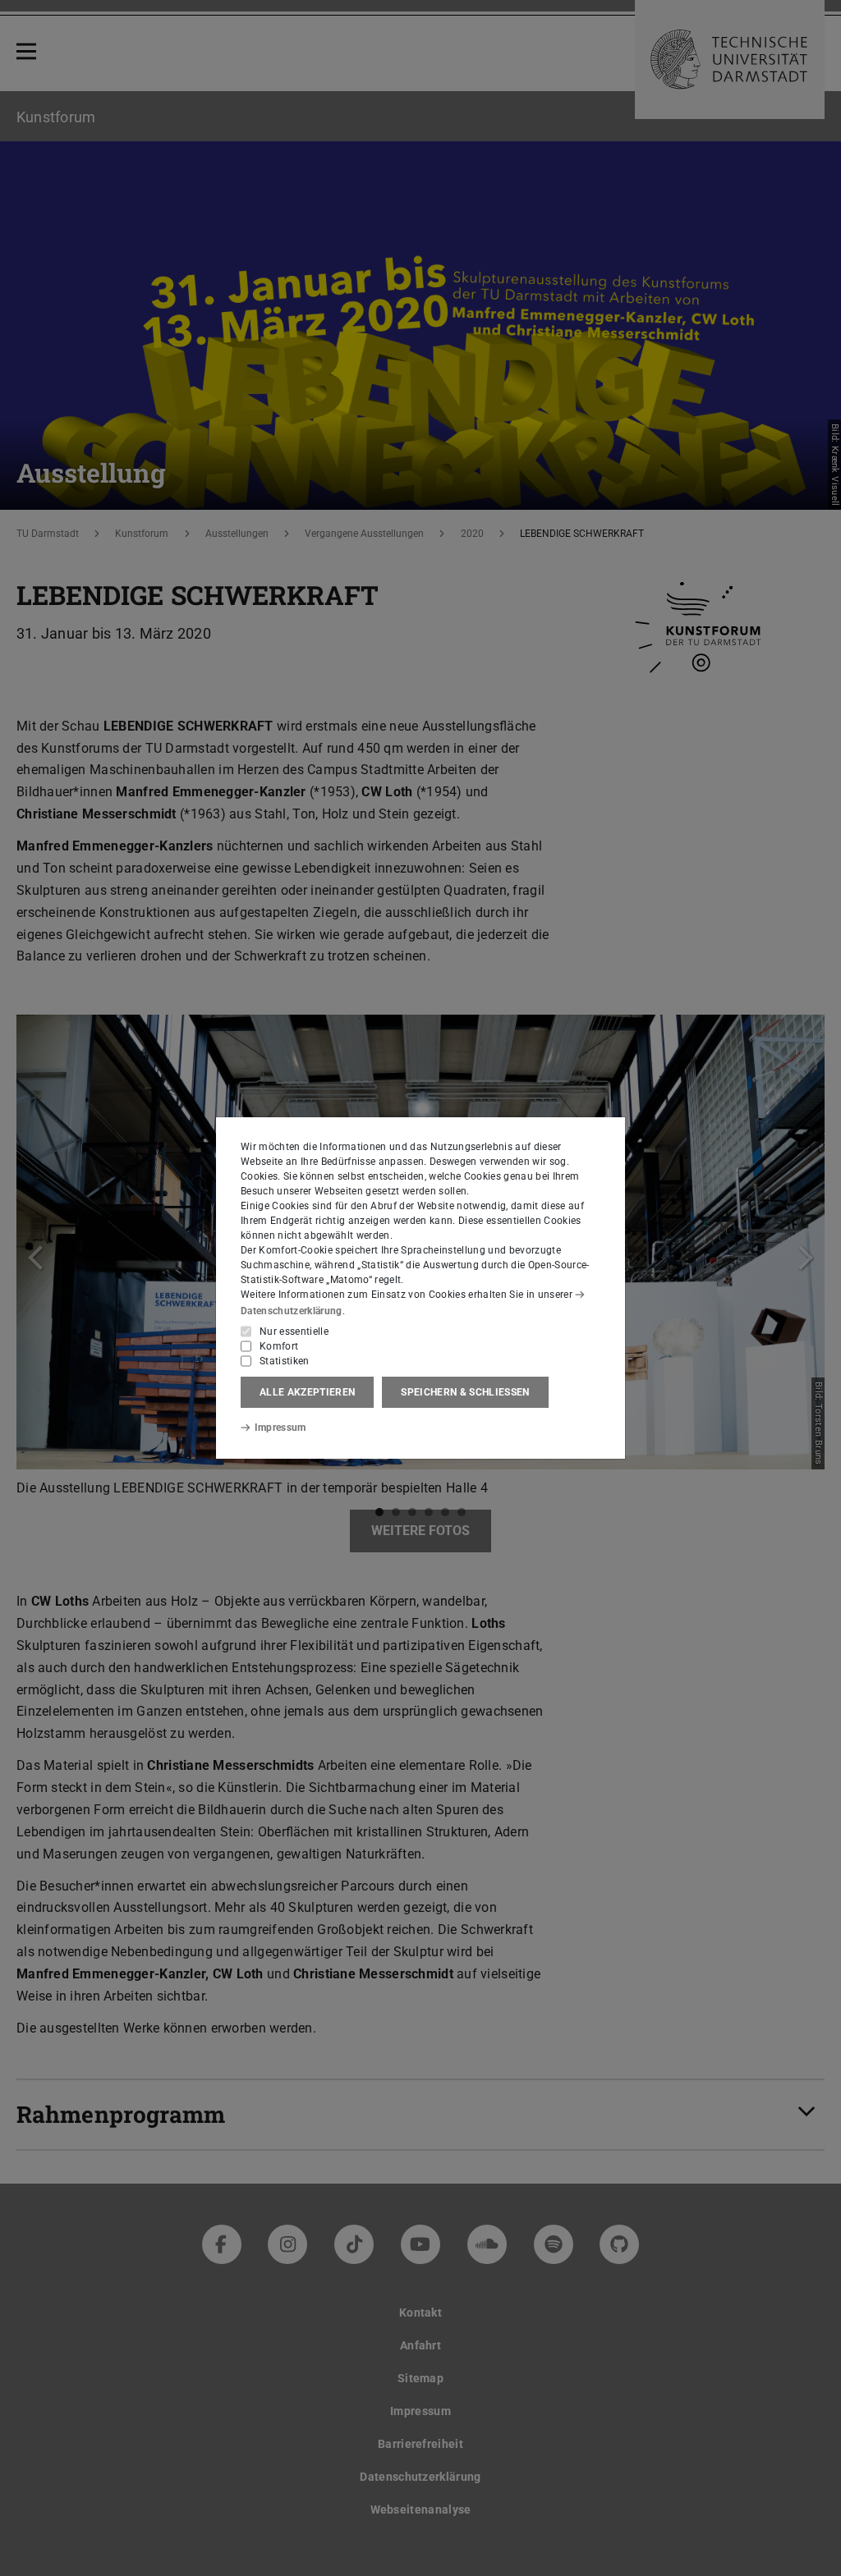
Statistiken (285, 1361)
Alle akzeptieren (307, 1392)
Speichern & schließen (465, 1392)
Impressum (280, 1428)
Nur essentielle (294, 1332)
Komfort (279, 1346)
